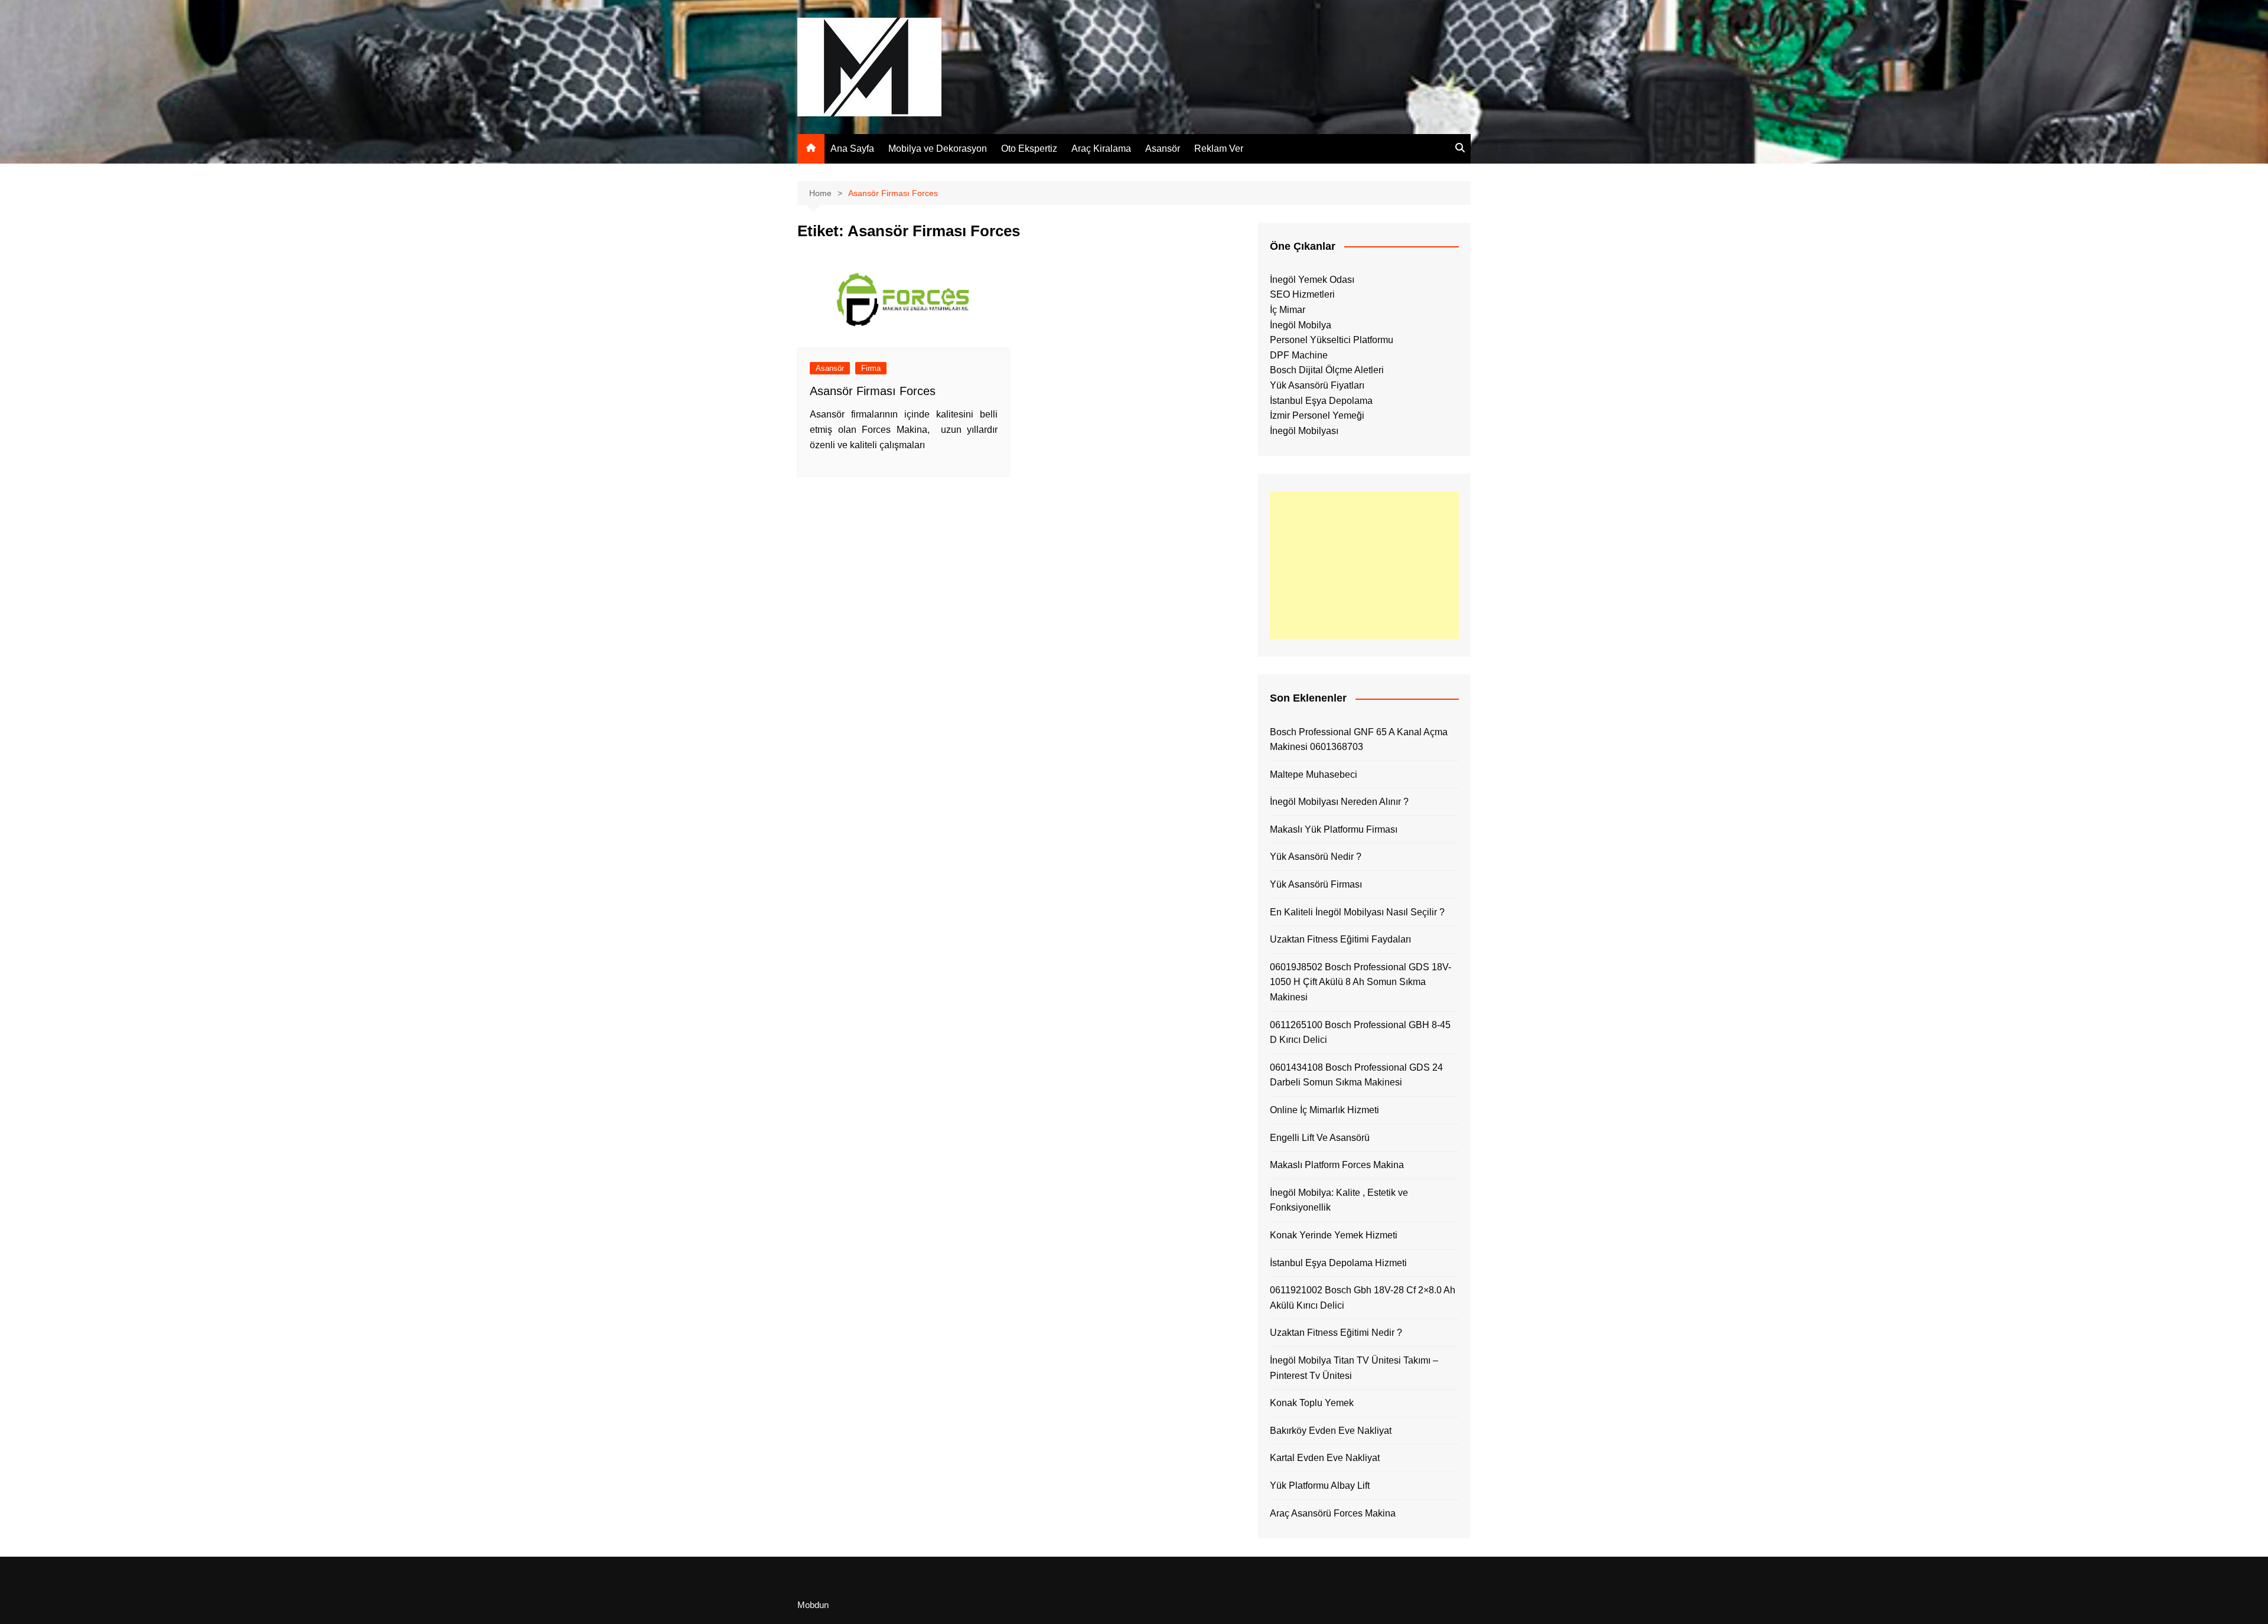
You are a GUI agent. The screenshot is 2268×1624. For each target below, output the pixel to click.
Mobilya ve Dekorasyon (938, 149)
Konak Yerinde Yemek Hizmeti (1334, 1235)
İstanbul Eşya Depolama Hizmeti (1338, 1263)
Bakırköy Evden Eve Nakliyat (1331, 1431)
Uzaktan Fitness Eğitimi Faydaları (1340, 939)
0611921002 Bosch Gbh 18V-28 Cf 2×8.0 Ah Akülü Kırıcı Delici (1363, 1298)
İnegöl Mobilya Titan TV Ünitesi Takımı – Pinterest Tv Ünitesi (1354, 1368)
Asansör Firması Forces (873, 391)
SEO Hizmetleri (1302, 294)
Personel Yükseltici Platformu (1332, 340)
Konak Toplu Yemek (1312, 1403)
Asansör (1163, 149)
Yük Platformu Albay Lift (1320, 1486)
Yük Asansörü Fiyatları (1317, 385)
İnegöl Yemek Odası (1312, 280)
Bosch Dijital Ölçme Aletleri (1327, 370)
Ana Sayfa (852, 149)
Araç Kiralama (1101, 149)
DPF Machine (1299, 355)
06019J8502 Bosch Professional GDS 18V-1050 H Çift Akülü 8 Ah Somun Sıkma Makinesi (1361, 982)
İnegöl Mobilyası (1304, 431)
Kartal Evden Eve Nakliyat (1325, 1458)
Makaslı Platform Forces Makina (1337, 1165)
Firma (871, 368)
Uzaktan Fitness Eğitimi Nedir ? (1336, 1333)
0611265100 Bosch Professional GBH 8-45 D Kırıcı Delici (1360, 1033)
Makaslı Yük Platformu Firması (1334, 829)
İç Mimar (1288, 310)
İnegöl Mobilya (1301, 325)
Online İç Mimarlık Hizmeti (1324, 1110)
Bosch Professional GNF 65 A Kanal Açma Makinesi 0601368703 (1359, 740)
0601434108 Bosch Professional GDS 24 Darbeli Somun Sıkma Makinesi (1356, 1075)
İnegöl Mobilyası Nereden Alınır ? (1339, 802)
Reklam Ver (1219, 149)
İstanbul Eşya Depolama (1321, 401)
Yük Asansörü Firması (1316, 884)
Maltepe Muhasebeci (1314, 775)
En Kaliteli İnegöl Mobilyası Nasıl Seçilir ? (1357, 912)
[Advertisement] (1364, 565)
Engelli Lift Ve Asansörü (1320, 1138)
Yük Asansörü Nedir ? (1316, 857)
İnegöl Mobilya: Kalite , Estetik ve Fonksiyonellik (1339, 1200)
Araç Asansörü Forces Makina (1333, 1513)
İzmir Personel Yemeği (1317, 415)
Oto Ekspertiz (1029, 149)
